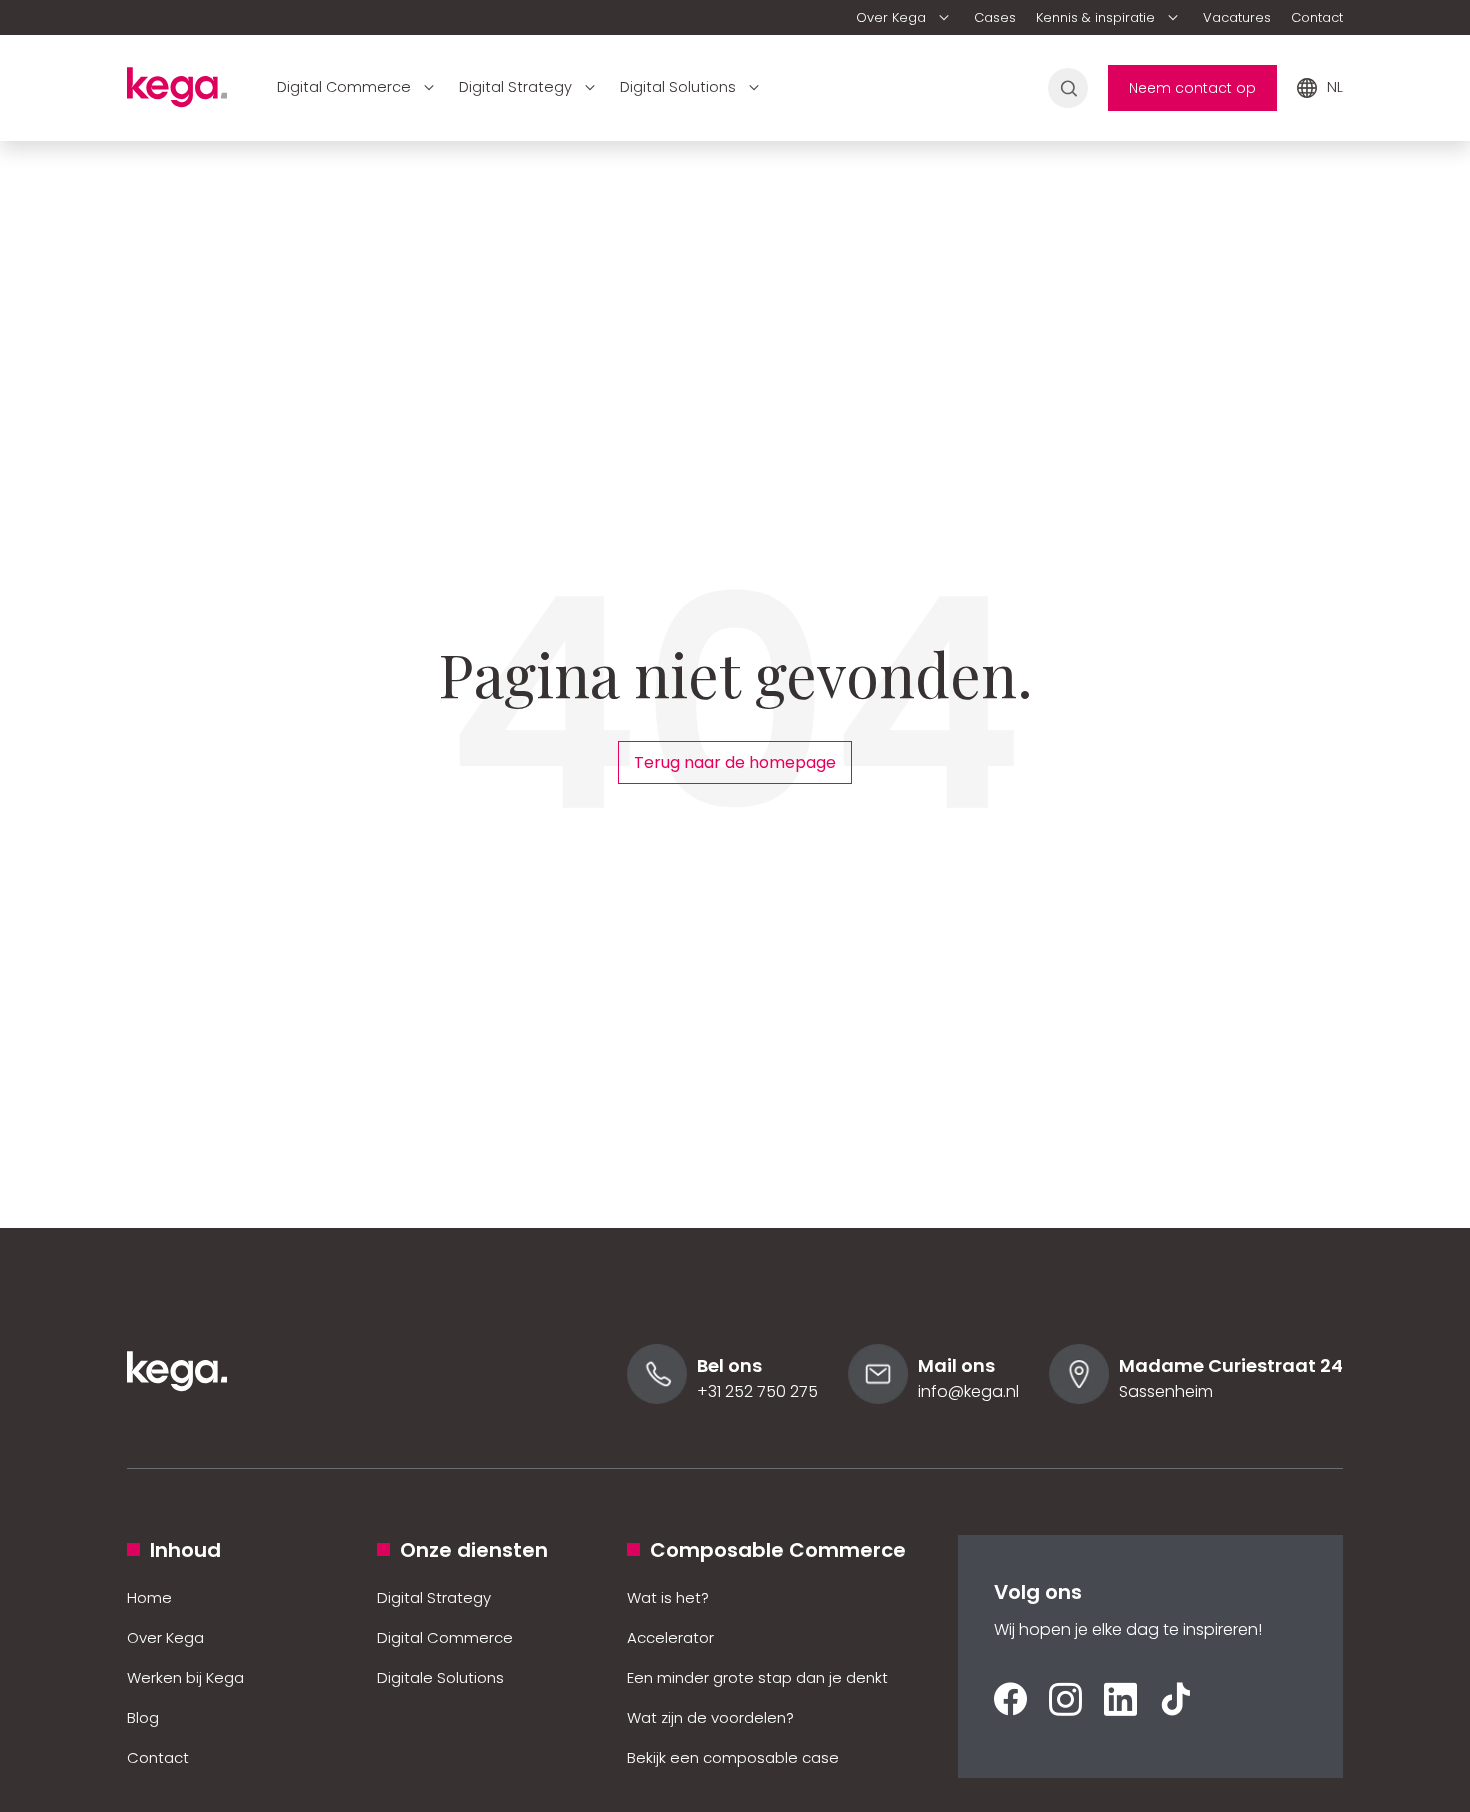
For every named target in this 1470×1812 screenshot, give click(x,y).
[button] (905, 17)
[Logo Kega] (177, 1418)
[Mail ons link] (878, 1398)
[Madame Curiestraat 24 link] (1079, 1398)
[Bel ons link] (657, 1398)
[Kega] (177, 93)
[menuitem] (905, 17)
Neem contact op (1192, 88)
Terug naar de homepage (735, 762)
